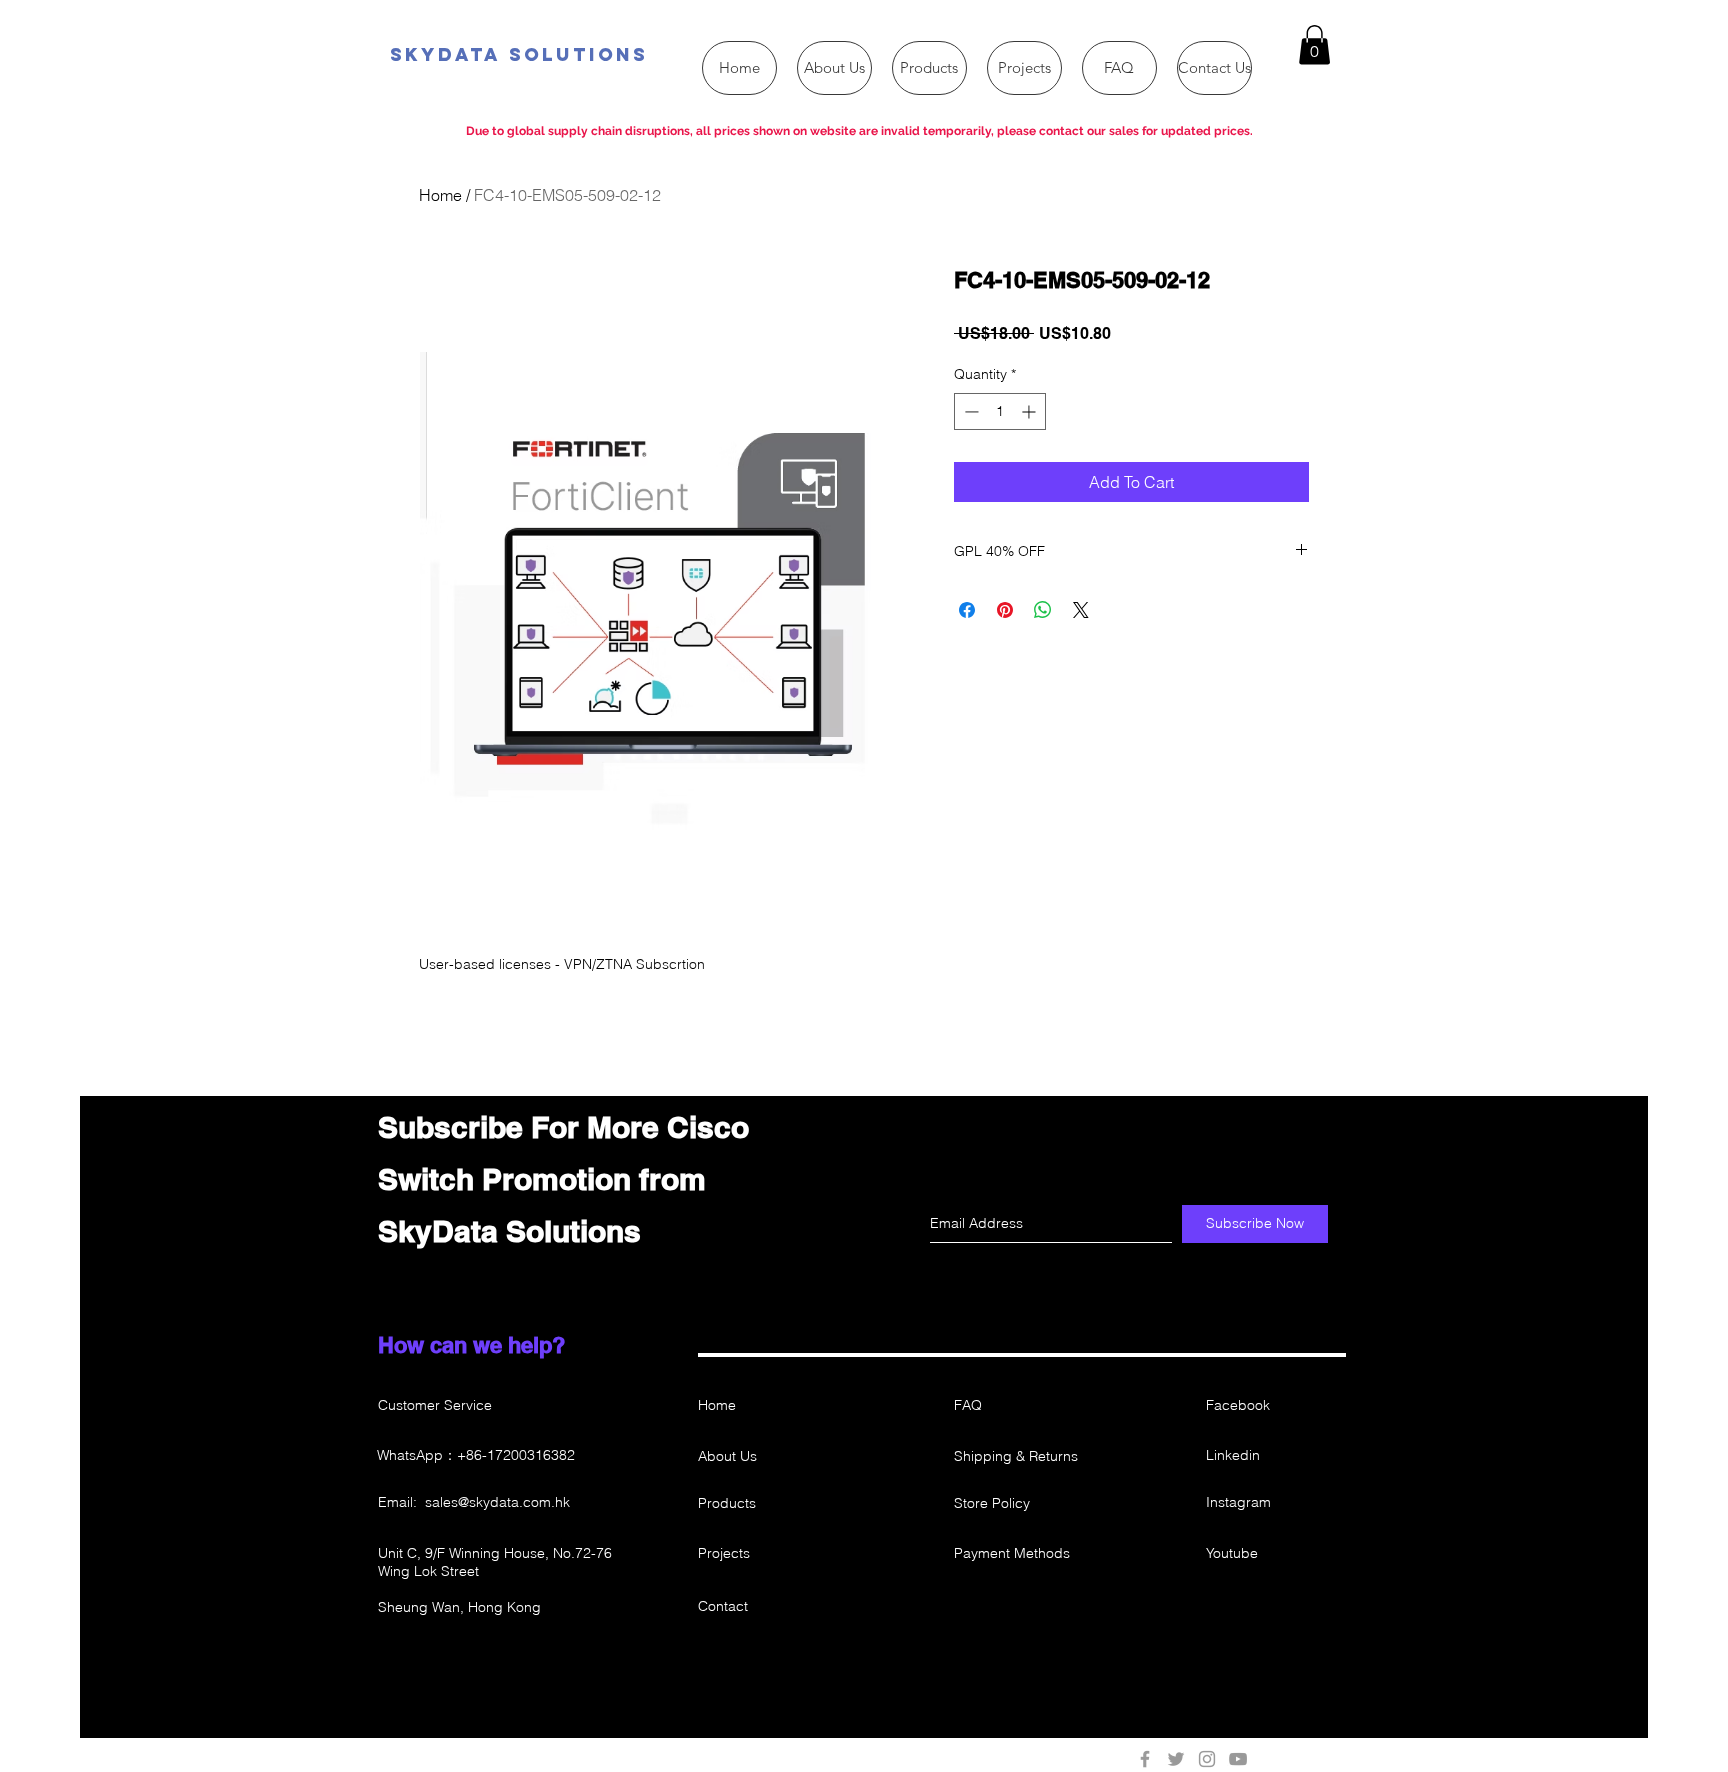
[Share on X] (1081, 610)
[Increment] (1030, 411)
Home (440, 195)
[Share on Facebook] (967, 610)
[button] (1314, 44)
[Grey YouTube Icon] (1238, 1759)
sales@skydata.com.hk (497, 1502)
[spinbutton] (1000, 411)
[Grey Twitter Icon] (1176, 1759)
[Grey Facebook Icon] (1145, 1759)
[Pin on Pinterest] (1005, 610)
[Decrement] (969, 411)
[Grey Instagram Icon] (1207, 1759)
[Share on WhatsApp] (1043, 610)
